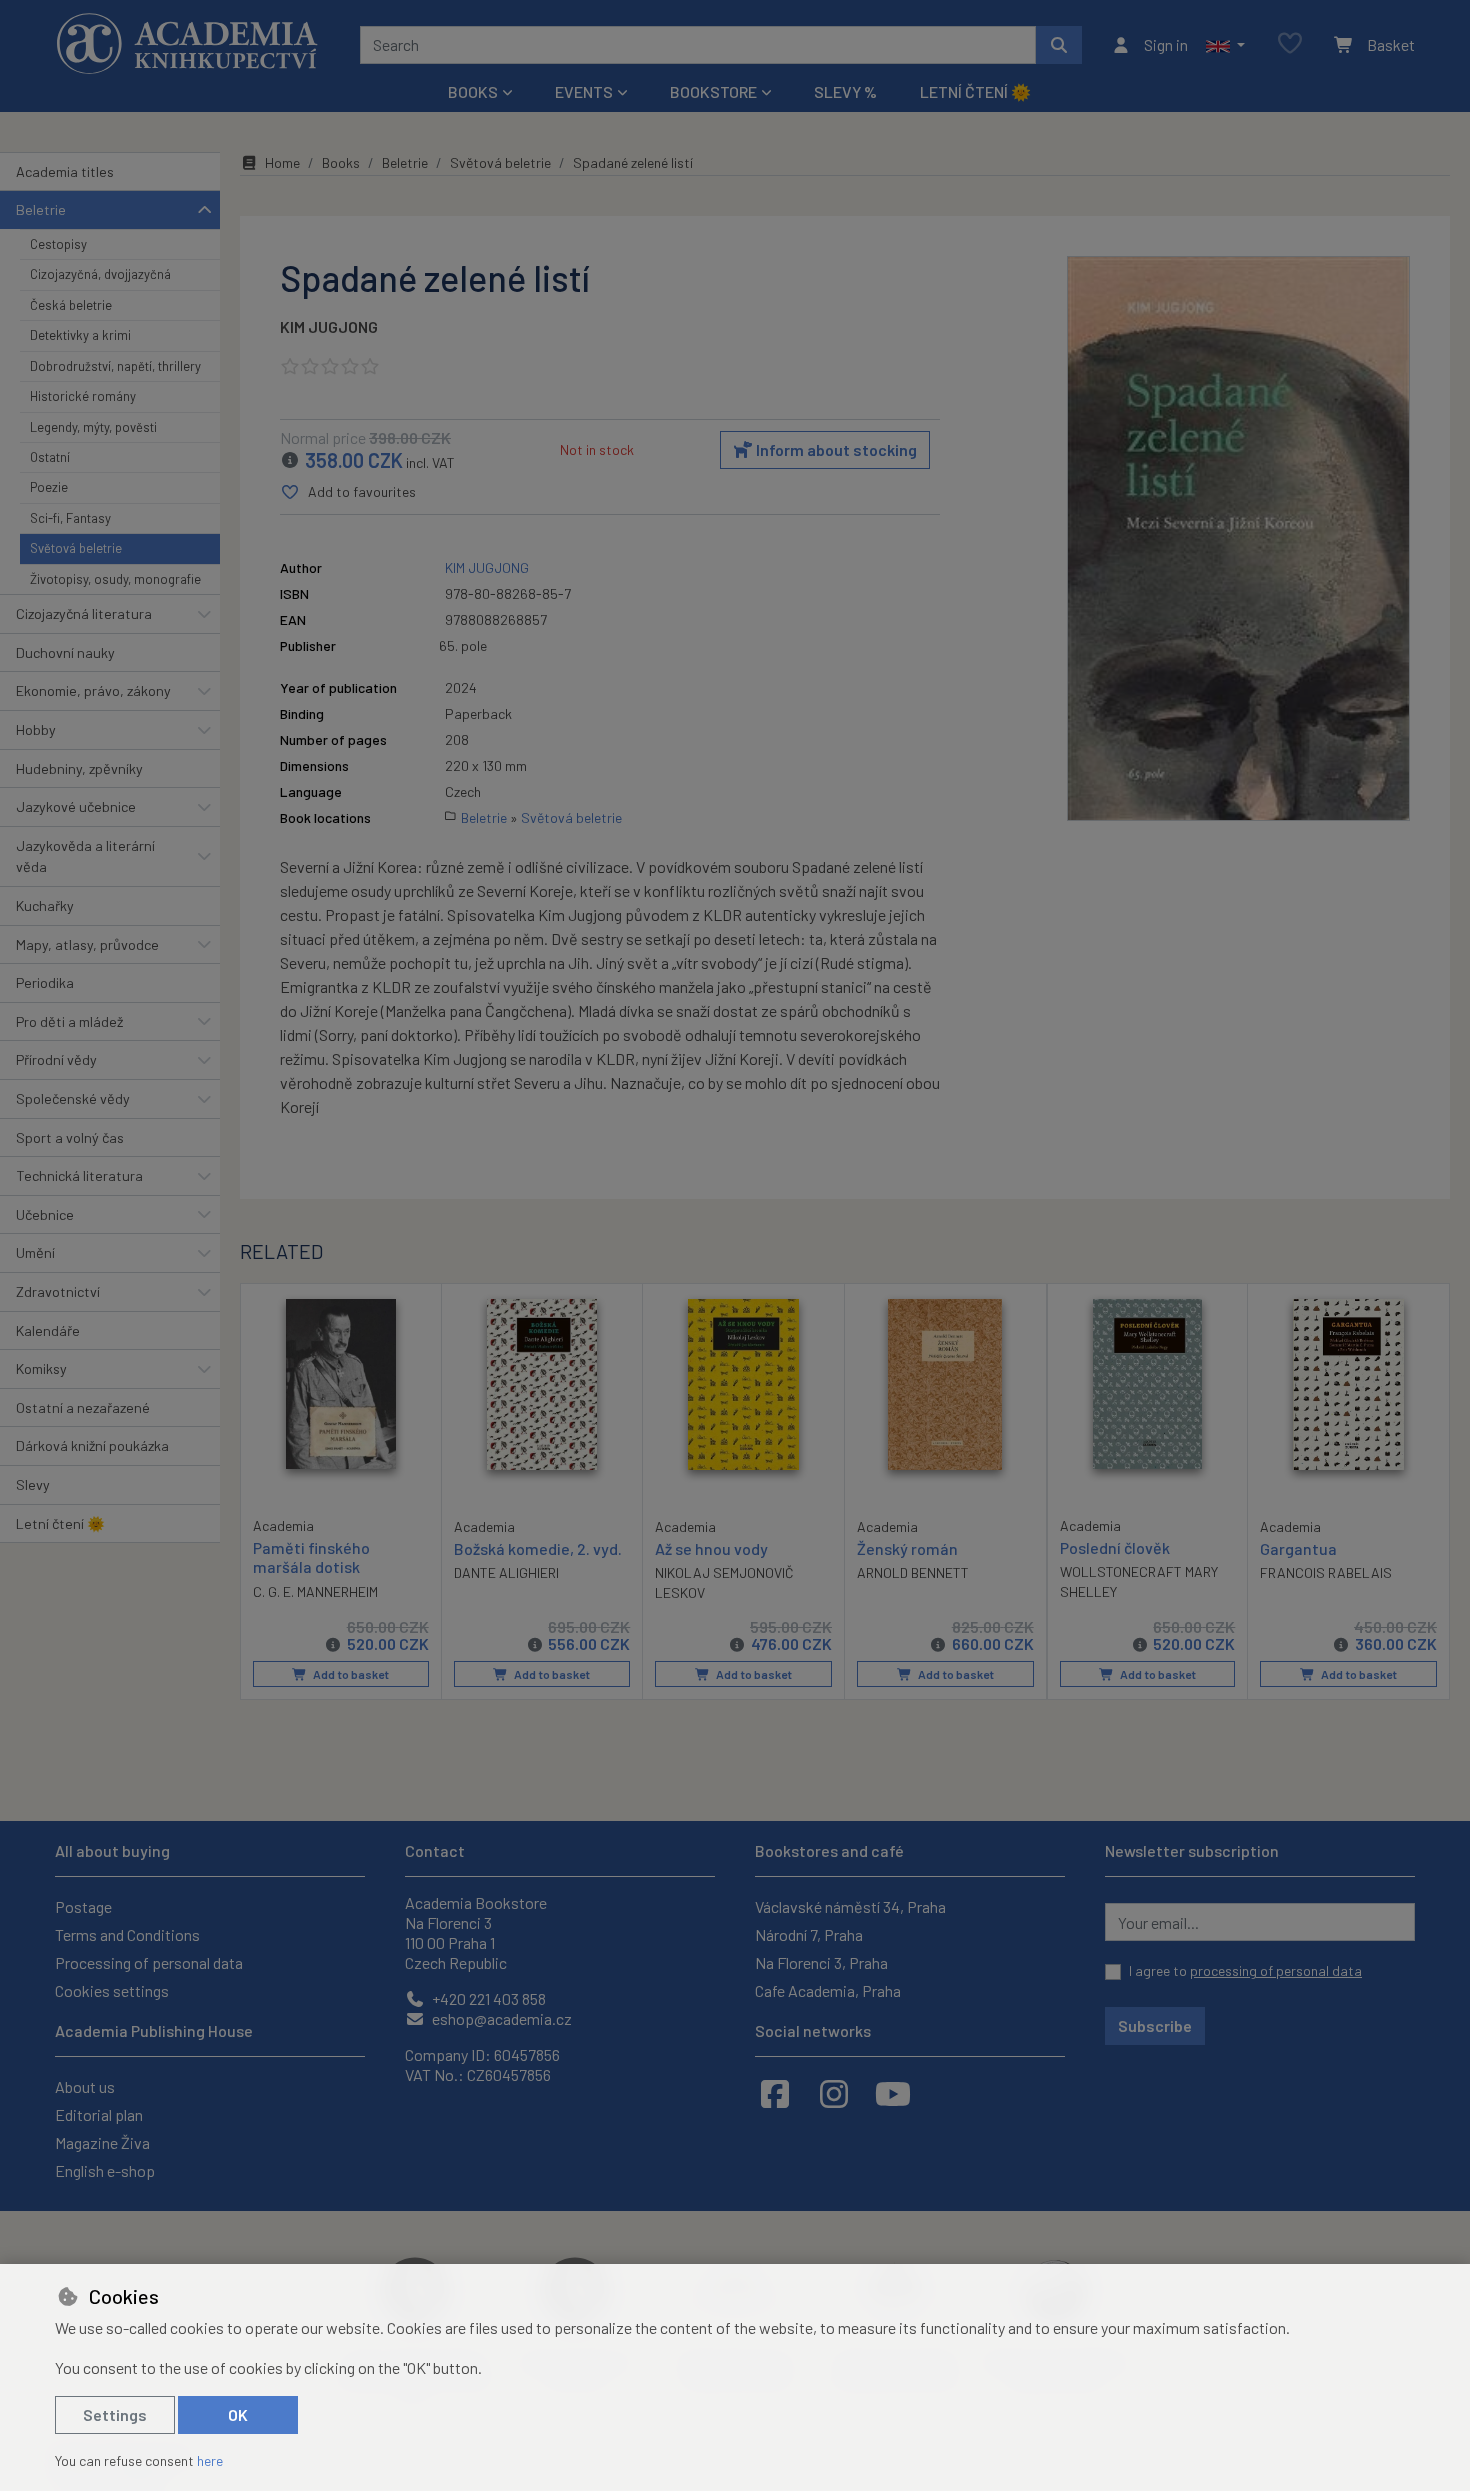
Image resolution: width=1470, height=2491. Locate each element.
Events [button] (584, 91)
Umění (35, 1252)
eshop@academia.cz (500, 2018)
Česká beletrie (71, 305)
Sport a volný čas (70, 1137)
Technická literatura (79, 1175)
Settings (115, 2414)
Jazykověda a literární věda (85, 856)
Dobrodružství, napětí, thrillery (115, 366)
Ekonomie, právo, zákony (93, 690)
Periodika (45, 982)
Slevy (33, 1484)
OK (238, 2414)
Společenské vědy (73, 1098)
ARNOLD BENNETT (913, 1572)
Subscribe (1155, 2025)
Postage (83, 1906)
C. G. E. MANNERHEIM (315, 1591)
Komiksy (41, 1368)
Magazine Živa (102, 2142)
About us (85, 2086)
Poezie (49, 487)
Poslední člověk (1115, 1547)
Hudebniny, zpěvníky (79, 768)
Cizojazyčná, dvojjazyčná (100, 274)
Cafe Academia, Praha (828, 1990)
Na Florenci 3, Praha (821, 1962)
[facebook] (775, 2093)
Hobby (36, 729)
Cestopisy (58, 244)
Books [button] (473, 91)
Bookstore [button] (713, 91)
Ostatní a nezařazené (83, 1407)
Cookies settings (112, 1990)
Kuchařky (45, 905)
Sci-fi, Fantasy (70, 518)
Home (282, 162)
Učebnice (45, 1214)
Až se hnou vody (711, 1548)
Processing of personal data (149, 1962)
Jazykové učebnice (76, 806)
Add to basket (350, 1674)
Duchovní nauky (65, 652)
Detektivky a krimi (80, 335)
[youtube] (893, 2093)
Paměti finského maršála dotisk (311, 1557)
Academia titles (65, 171)
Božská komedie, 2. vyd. (538, 1548)
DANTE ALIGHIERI (506, 1572)
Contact (435, 1850)
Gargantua (1298, 1548)
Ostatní (50, 457)
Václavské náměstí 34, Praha (850, 1906)
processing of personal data (1276, 1970)
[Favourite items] (1290, 44)
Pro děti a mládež (69, 1021)
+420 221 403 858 (487, 1998)
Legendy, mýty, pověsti (93, 427)
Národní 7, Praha (809, 1934)
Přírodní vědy (56, 1059)
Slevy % (845, 91)
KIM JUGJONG (329, 326)
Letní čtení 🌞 (975, 91)
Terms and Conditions (127, 1934)
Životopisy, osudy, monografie (115, 579)
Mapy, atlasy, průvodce (87, 944)
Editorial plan (99, 2114)
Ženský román (907, 1548)
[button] (1225, 45)
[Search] (1059, 45)
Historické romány (83, 396)
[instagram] (834, 2093)
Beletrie (41, 209)
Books (341, 162)
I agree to (1245, 1970)
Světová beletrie (76, 548)
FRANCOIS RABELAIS (1326, 1572)
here (210, 2460)
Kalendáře (48, 1330)
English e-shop (105, 2170)
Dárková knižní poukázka (92, 1445)
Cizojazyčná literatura (84, 613)
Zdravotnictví (58, 1291)
